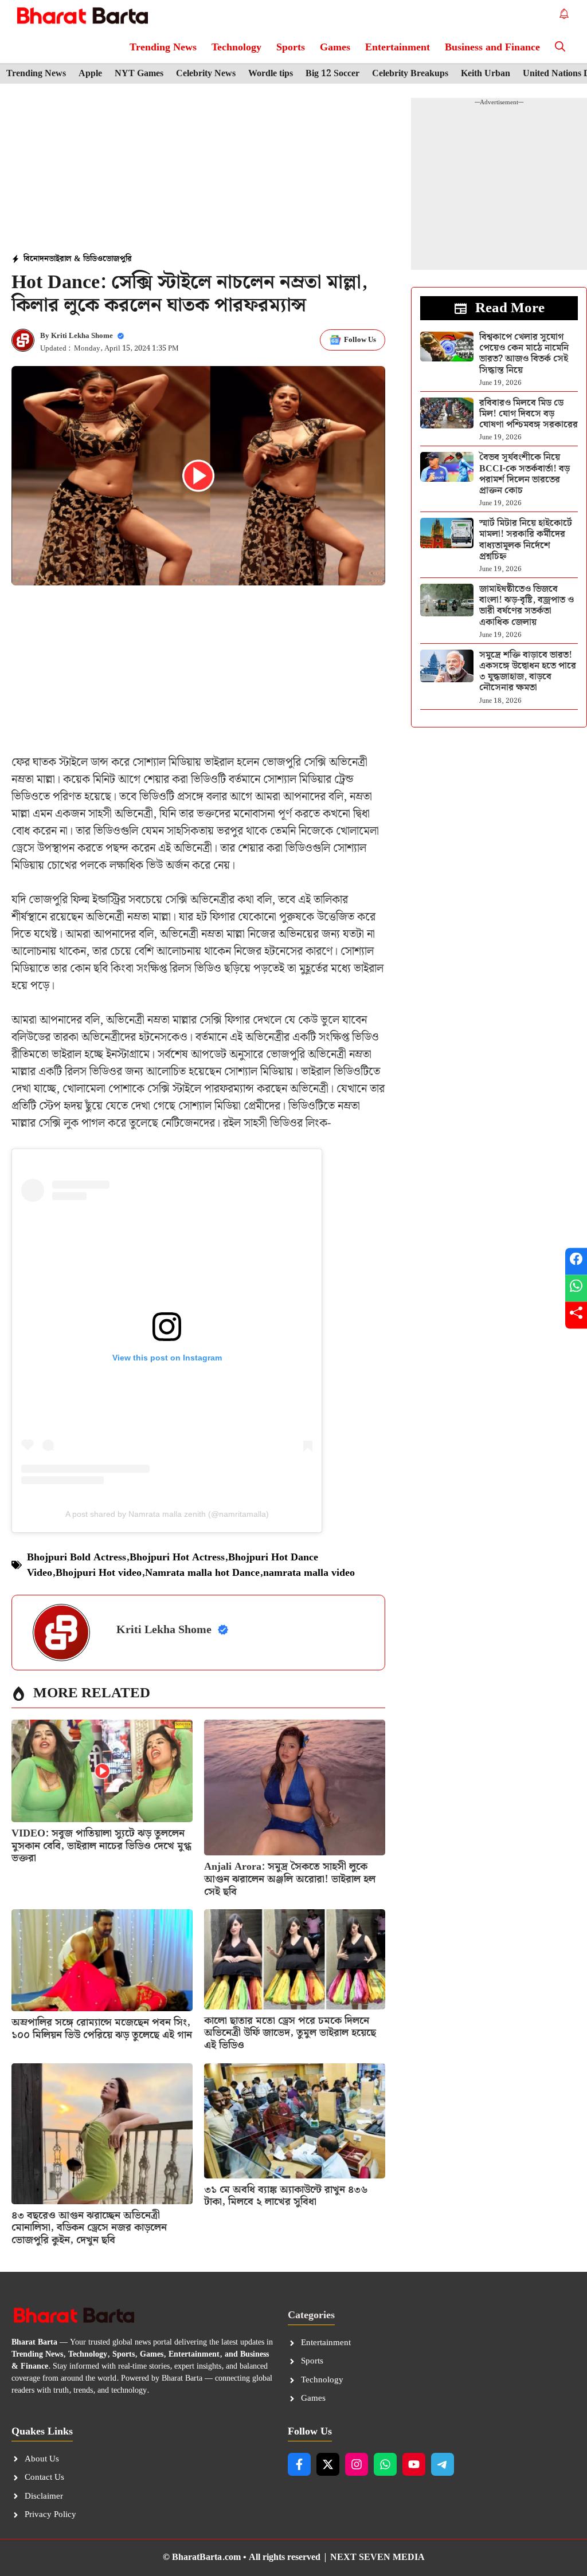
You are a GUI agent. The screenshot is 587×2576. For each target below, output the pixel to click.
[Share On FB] (576, 1261)
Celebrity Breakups (410, 74)
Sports (291, 47)
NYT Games (139, 74)
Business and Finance (492, 47)
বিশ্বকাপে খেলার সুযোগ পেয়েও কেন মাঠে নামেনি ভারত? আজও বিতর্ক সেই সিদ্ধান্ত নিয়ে (524, 354)
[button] (560, 47)
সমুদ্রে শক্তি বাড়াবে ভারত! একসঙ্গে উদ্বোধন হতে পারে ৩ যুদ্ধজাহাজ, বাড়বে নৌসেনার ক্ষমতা (528, 672)
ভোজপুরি (117, 259)
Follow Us (360, 340)
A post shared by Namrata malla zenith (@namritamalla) (167, 1514)
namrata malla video (309, 1573)
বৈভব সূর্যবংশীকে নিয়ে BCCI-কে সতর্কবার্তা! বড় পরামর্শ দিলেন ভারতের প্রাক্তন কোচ (525, 474)
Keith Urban (486, 74)
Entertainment (398, 47)
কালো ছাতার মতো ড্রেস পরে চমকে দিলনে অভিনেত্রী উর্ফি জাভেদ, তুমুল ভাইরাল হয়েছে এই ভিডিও (290, 2033)
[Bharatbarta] (81, 16)
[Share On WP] (576, 1288)
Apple (90, 74)
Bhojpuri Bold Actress (77, 1557)
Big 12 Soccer (332, 74)
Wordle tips (271, 74)
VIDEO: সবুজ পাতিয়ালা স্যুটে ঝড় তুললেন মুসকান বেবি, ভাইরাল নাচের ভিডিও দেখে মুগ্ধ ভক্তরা (101, 1846)
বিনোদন (36, 259)
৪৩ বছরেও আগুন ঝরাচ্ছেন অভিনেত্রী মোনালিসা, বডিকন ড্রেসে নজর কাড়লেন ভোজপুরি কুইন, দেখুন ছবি (89, 2228)
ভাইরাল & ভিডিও (76, 259)
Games (335, 47)
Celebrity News (206, 74)
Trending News (163, 47)
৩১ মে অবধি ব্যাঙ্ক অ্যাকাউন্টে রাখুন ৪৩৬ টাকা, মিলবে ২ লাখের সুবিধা (286, 2196)
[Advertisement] (198, 170)
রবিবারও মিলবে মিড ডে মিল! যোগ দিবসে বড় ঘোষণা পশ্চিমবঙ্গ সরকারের (529, 414)
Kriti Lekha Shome (82, 336)
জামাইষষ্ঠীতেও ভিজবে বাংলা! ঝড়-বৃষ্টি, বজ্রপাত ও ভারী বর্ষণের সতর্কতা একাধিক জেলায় (527, 606)
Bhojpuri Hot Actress (177, 1557)
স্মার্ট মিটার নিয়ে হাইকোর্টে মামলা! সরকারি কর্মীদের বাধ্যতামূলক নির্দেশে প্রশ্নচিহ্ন (526, 540)
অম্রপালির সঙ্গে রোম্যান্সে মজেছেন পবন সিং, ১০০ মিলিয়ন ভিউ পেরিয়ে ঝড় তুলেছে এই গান (102, 2029)
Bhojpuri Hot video (99, 1573)
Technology (236, 47)
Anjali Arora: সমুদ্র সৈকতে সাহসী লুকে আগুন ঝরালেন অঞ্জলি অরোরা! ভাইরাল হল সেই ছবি (290, 1879)
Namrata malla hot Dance (202, 1573)
